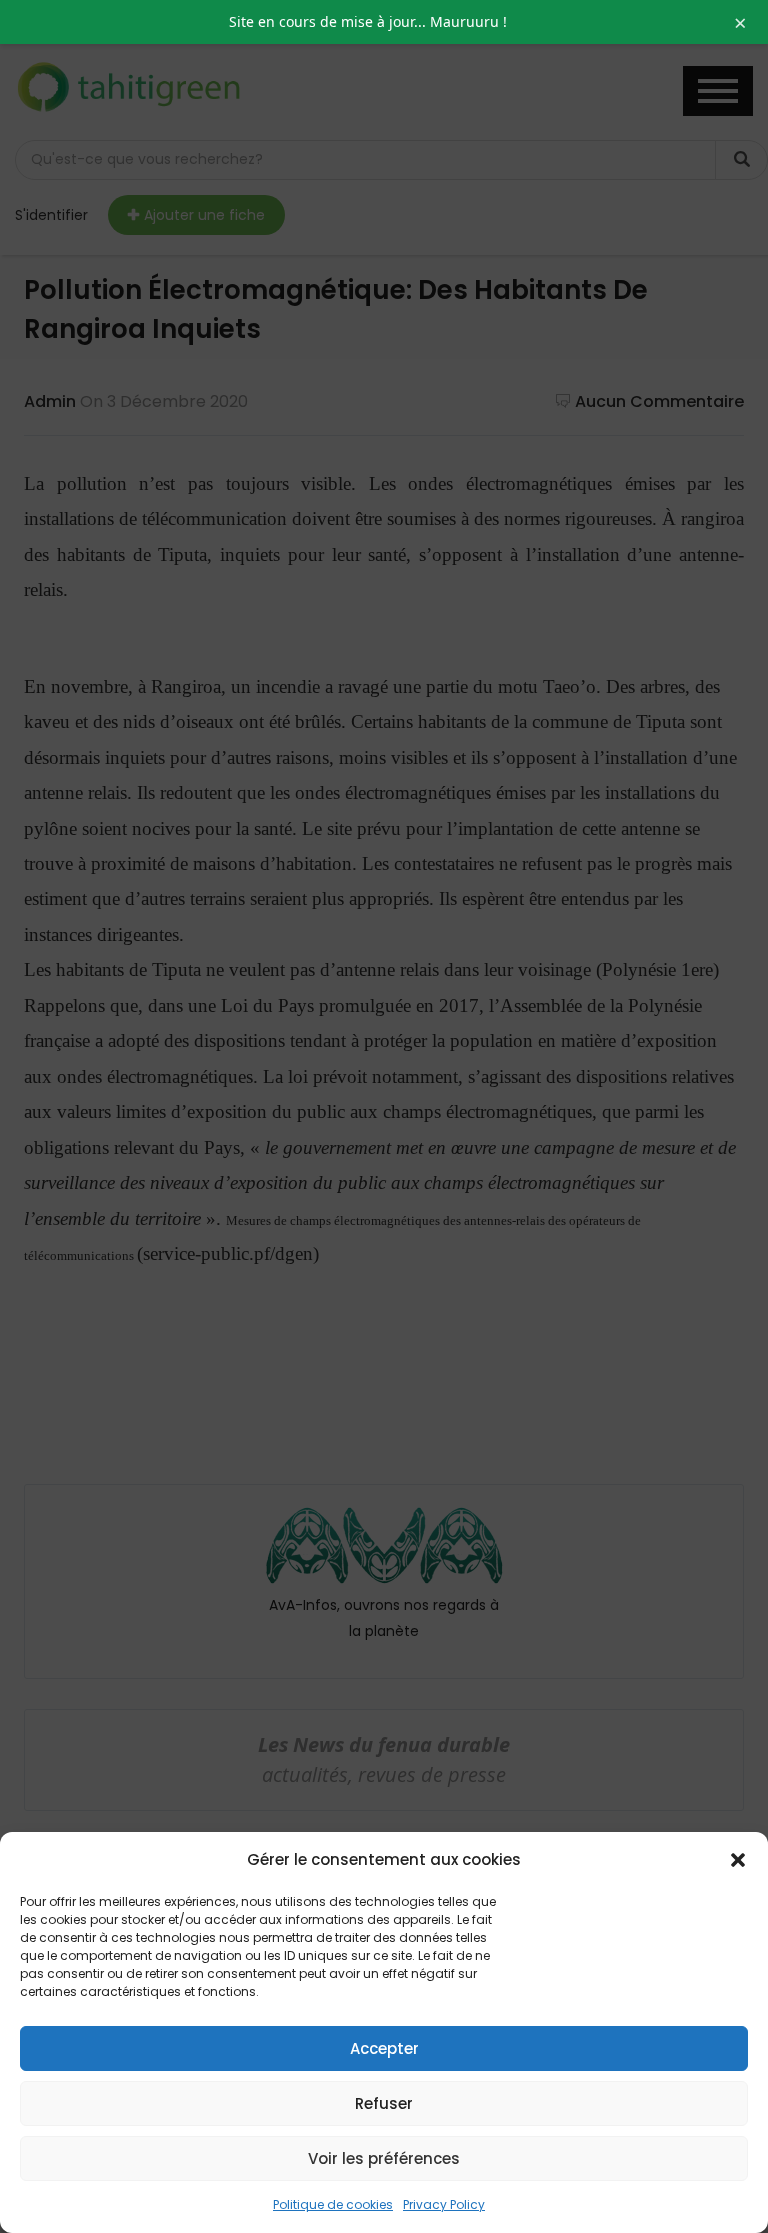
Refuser (384, 2103)
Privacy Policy (444, 2204)
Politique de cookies (333, 2204)
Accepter (384, 2048)
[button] (738, 1860)
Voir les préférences (384, 2158)
